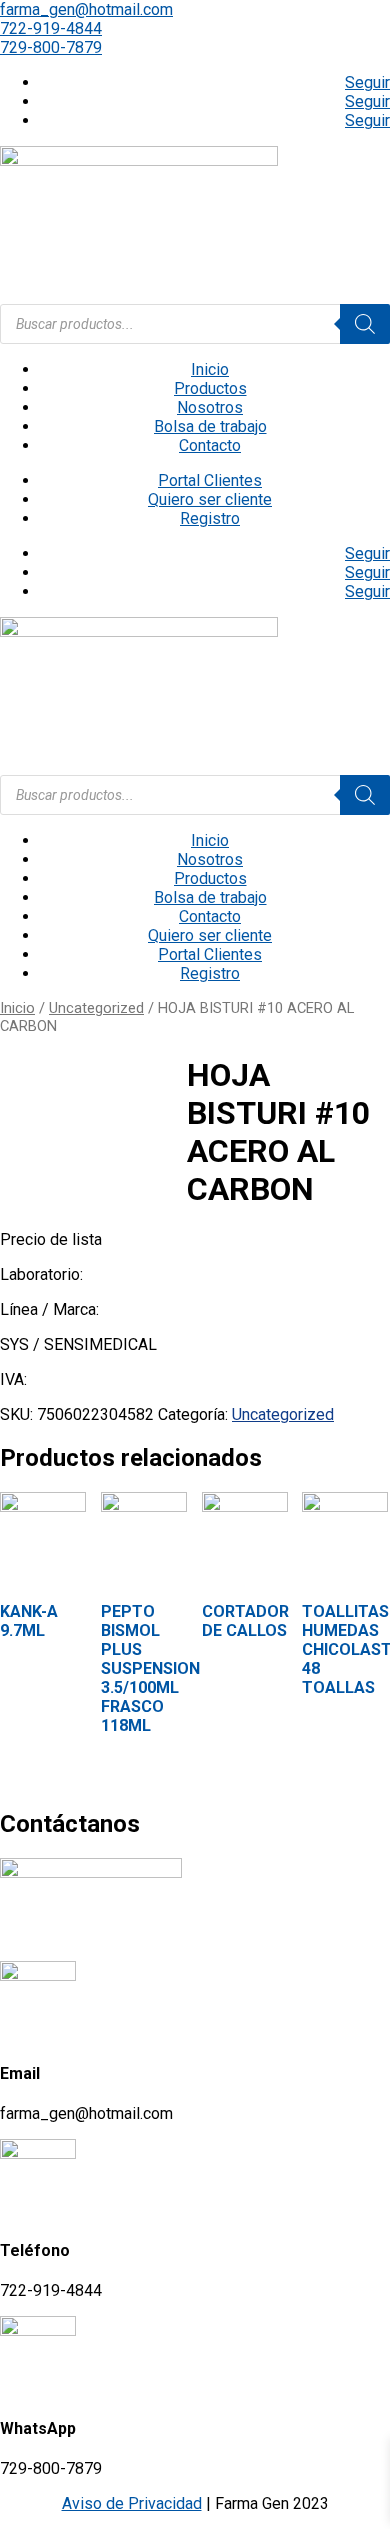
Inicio (210, 369)
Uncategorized (96, 1008)
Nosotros (210, 407)
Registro (210, 518)
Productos (210, 388)
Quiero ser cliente (210, 499)
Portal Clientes (210, 480)
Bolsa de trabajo (210, 426)
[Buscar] (365, 324)
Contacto (210, 445)
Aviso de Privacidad (132, 2503)
